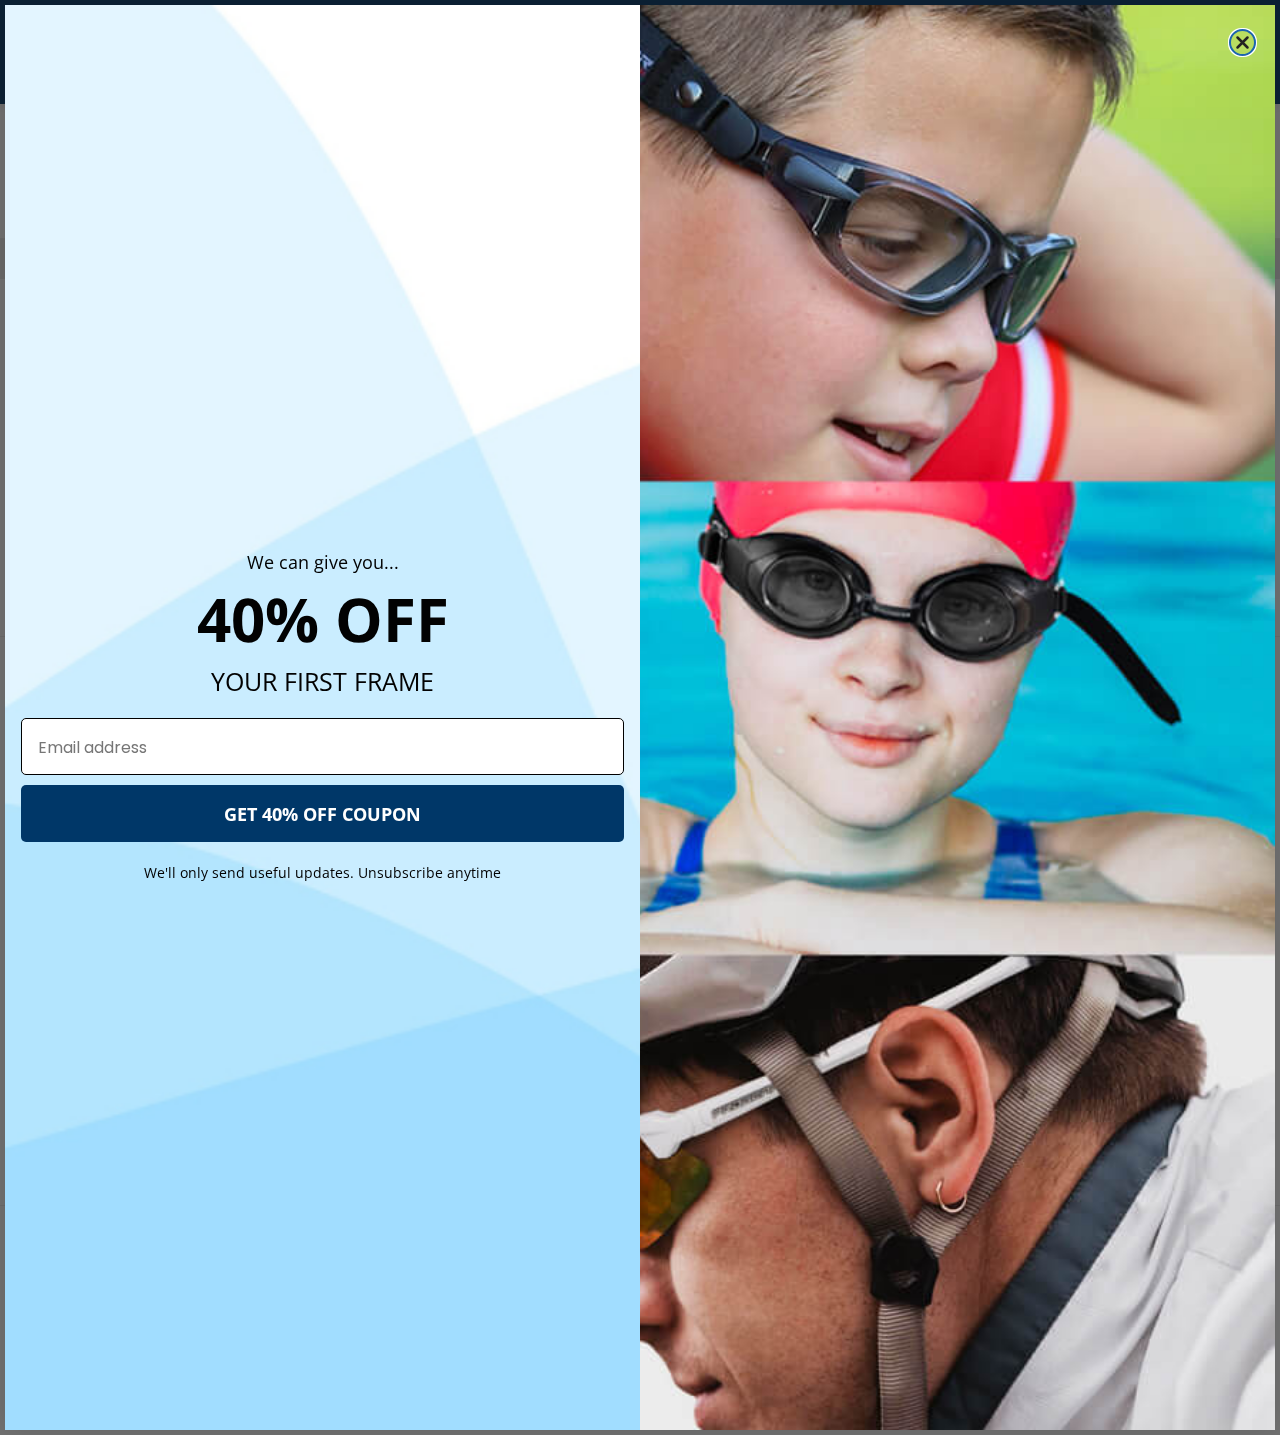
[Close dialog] (1242, 42)
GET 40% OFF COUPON (322, 814)
